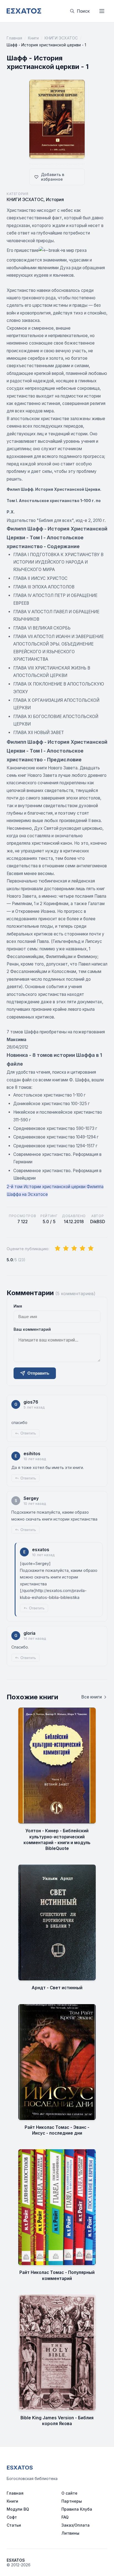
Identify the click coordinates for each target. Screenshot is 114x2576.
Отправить (38, 1373)
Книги (33, 38)
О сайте (69, 2493)
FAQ (65, 2517)
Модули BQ (18, 2509)
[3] (74, 1249)
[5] (91, 1249)
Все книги (92, 1697)
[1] (58, 1249)
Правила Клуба (77, 2509)
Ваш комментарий (32, 1329)
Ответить (28, 1433)
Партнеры (72, 2501)
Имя (18, 1306)
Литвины (70, 2533)
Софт (12, 2517)
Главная (14, 38)
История (55, 200)
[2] (66, 1249)
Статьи (14, 2525)
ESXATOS (20, 2468)
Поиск (83, 11)
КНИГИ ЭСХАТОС (61, 38)
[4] (82, 1249)
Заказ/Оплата (76, 2525)
